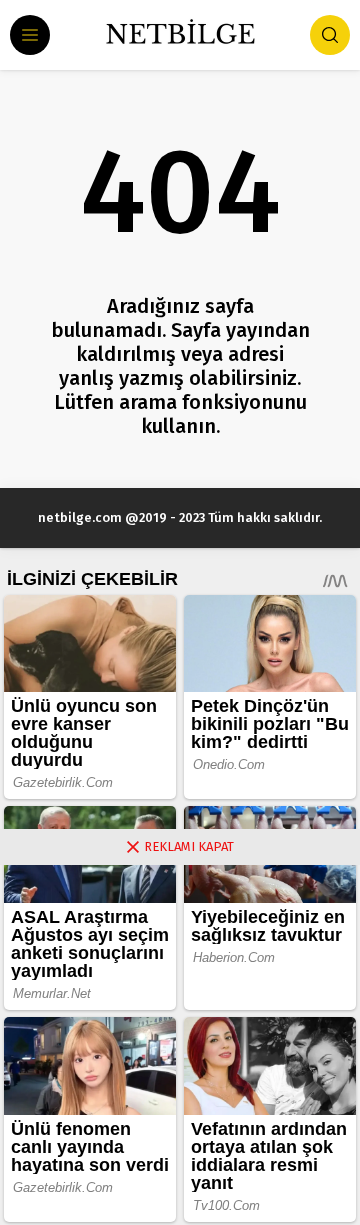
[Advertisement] (180, 1045)
